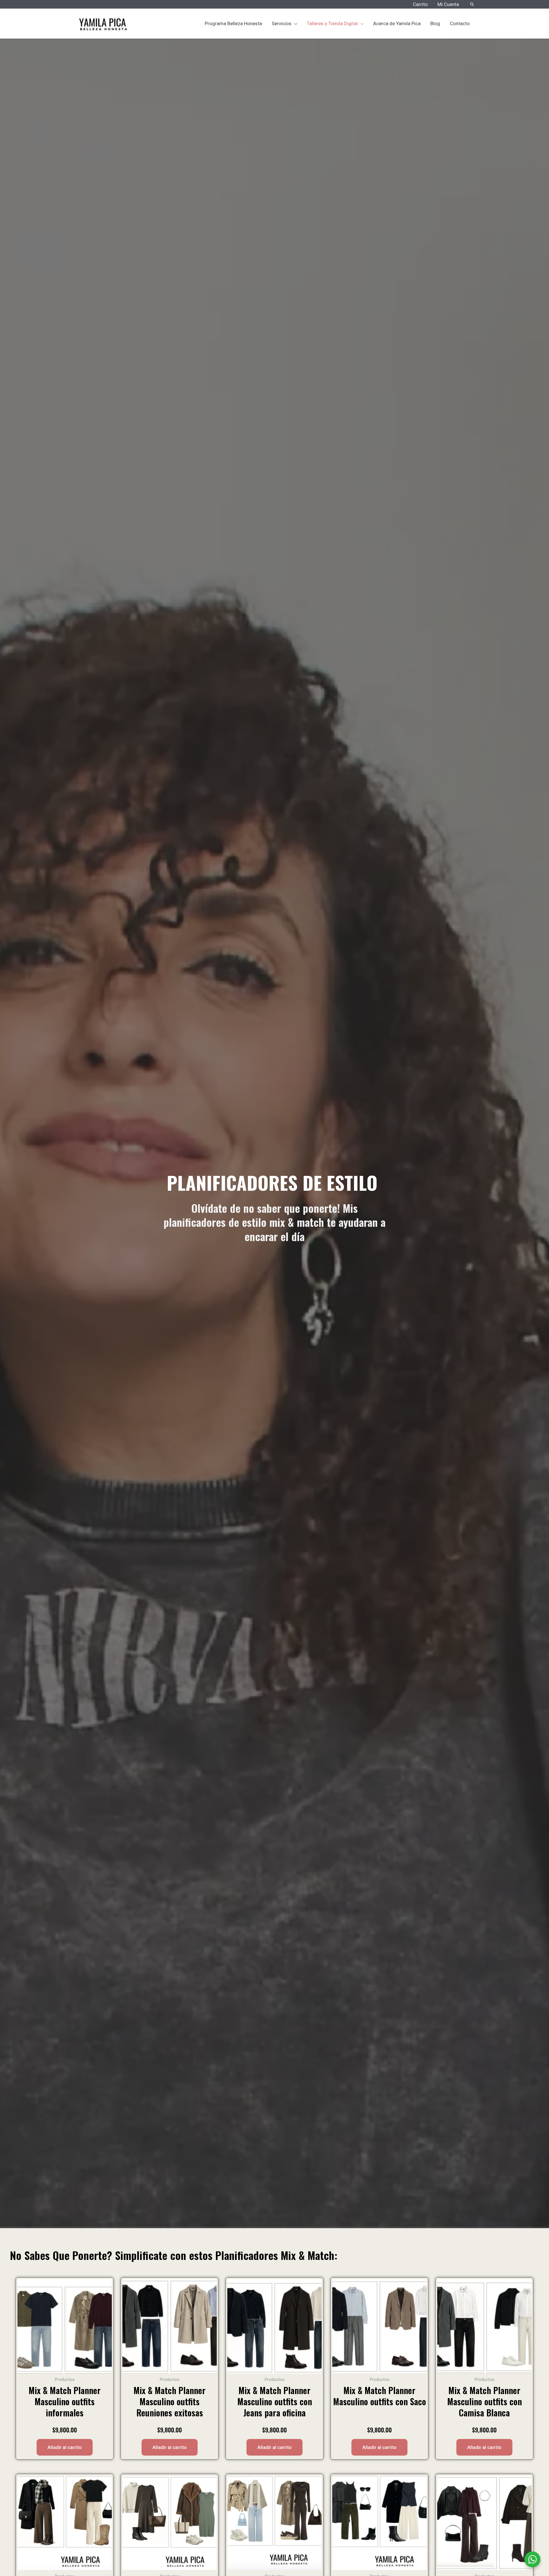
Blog (435, 23)
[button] (472, 4)
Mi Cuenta (448, 4)
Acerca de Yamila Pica (397, 23)
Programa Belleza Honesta (233, 23)
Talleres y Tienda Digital (332, 23)
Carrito (420, 4)
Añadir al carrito (65, 2447)
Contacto (460, 23)
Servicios (282, 23)
